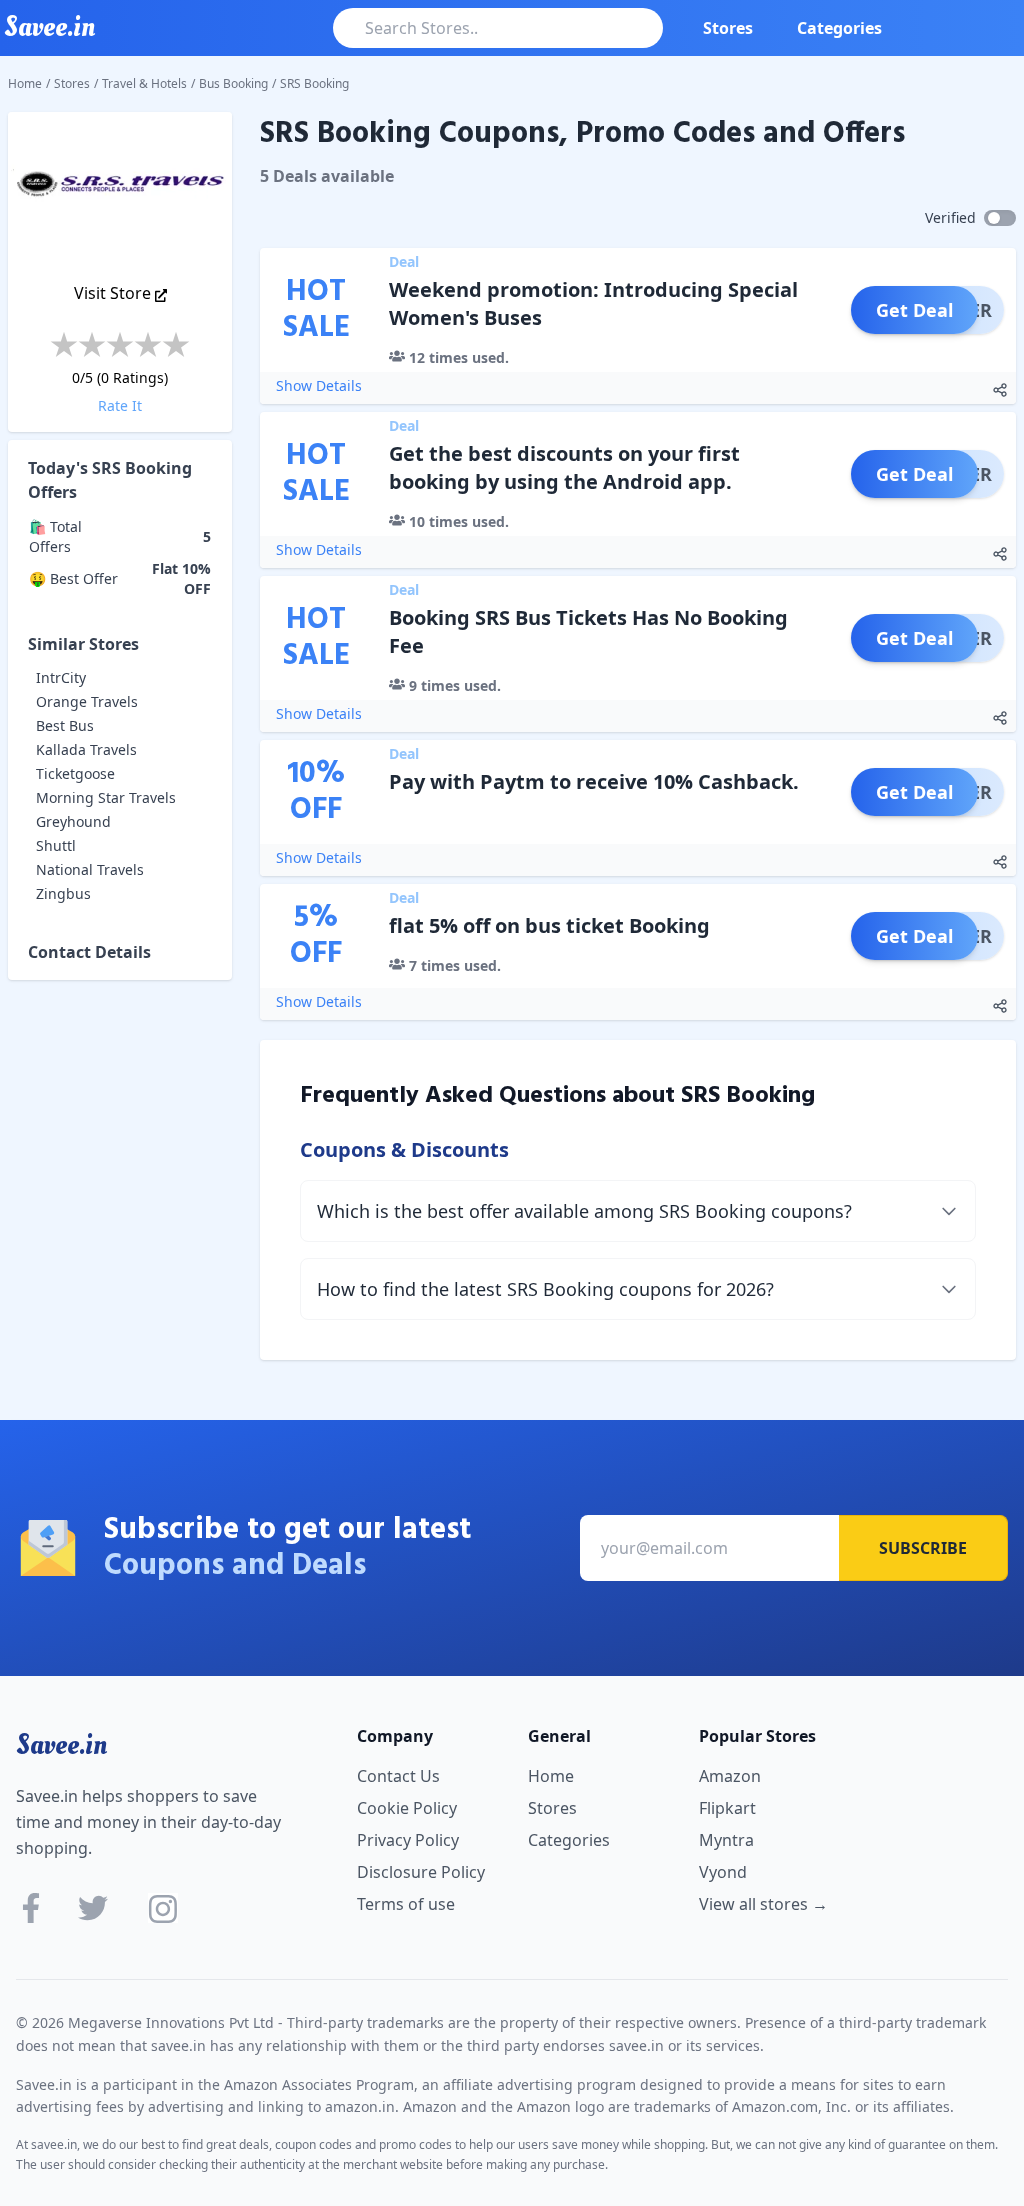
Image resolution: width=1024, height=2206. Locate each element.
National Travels (90, 869)
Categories (839, 28)
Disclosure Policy (421, 1872)
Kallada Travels (86, 749)
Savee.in (61, 1745)
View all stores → (763, 1904)
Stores (728, 28)
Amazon (730, 1776)
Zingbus (63, 893)
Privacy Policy (408, 1840)
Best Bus (65, 725)
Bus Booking (233, 83)
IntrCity (61, 677)
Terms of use (406, 1904)
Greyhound (73, 821)
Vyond (723, 1872)
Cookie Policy (407, 1808)
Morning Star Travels (106, 797)
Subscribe (923, 1548)
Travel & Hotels (144, 83)
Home (25, 83)
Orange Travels (87, 701)
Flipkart (727, 1808)
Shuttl (56, 845)
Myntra (726, 1840)
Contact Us (398, 1776)
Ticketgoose (75, 773)
